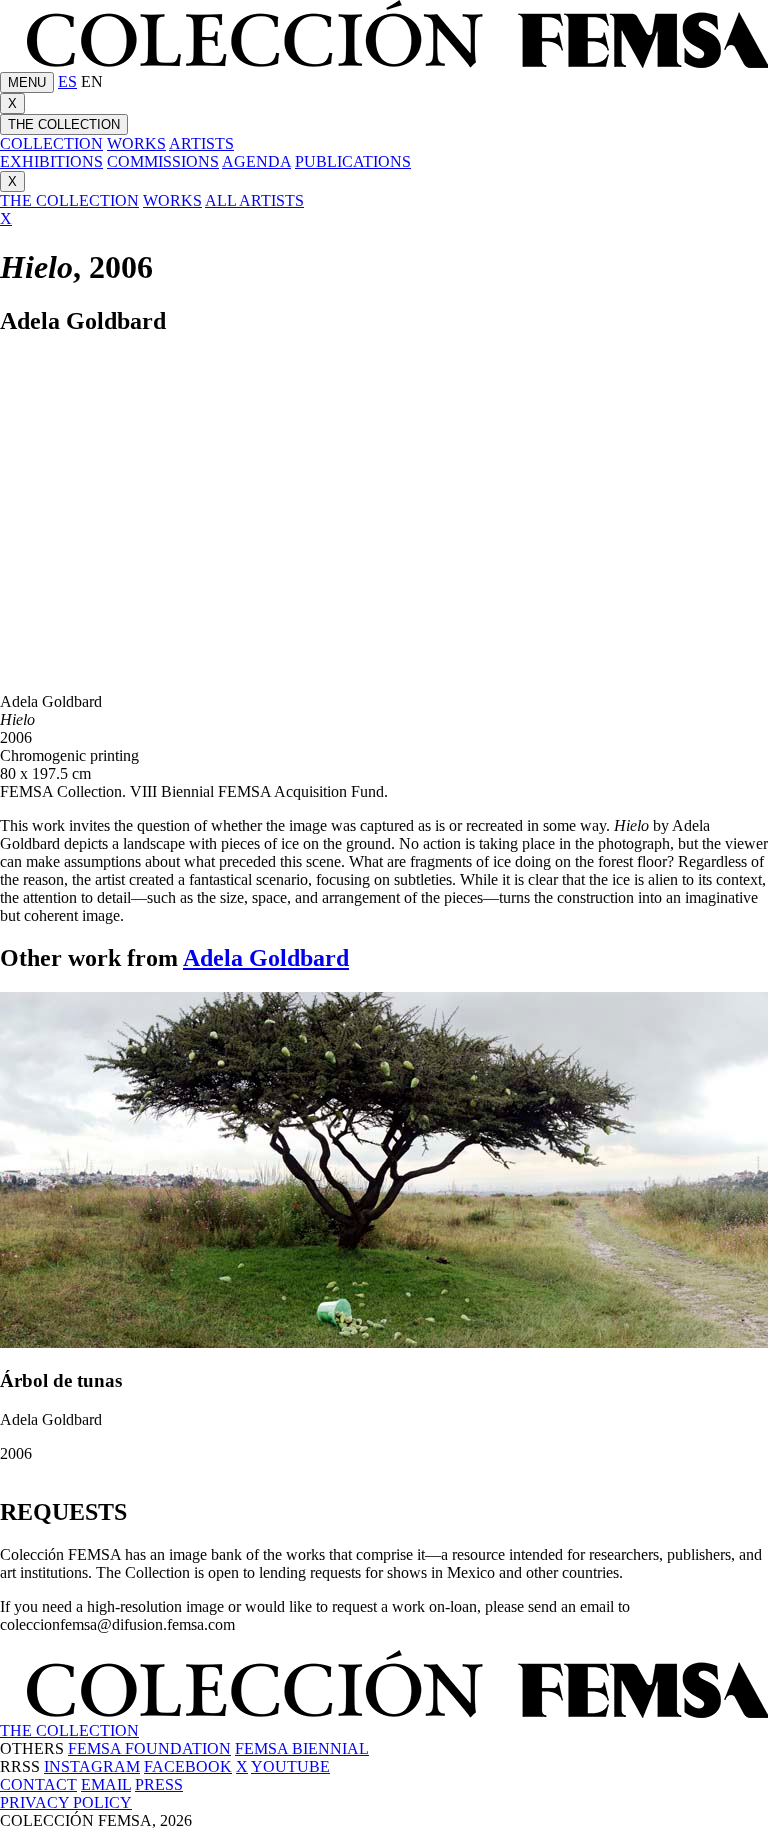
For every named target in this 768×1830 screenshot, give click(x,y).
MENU (27, 82)
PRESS (159, 1784)
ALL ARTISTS (254, 200)
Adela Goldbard (266, 958)
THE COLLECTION (64, 124)
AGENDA (256, 161)
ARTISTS (201, 143)
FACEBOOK (188, 1766)
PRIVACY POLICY (66, 1802)
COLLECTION (51, 143)
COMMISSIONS (163, 161)
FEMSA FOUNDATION (149, 1748)
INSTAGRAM (92, 1766)
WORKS (136, 143)
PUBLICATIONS (353, 161)
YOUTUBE (290, 1766)
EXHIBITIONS (51, 161)
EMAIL (106, 1784)
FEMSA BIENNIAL (302, 1748)
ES (67, 81)
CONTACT (38, 1784)
